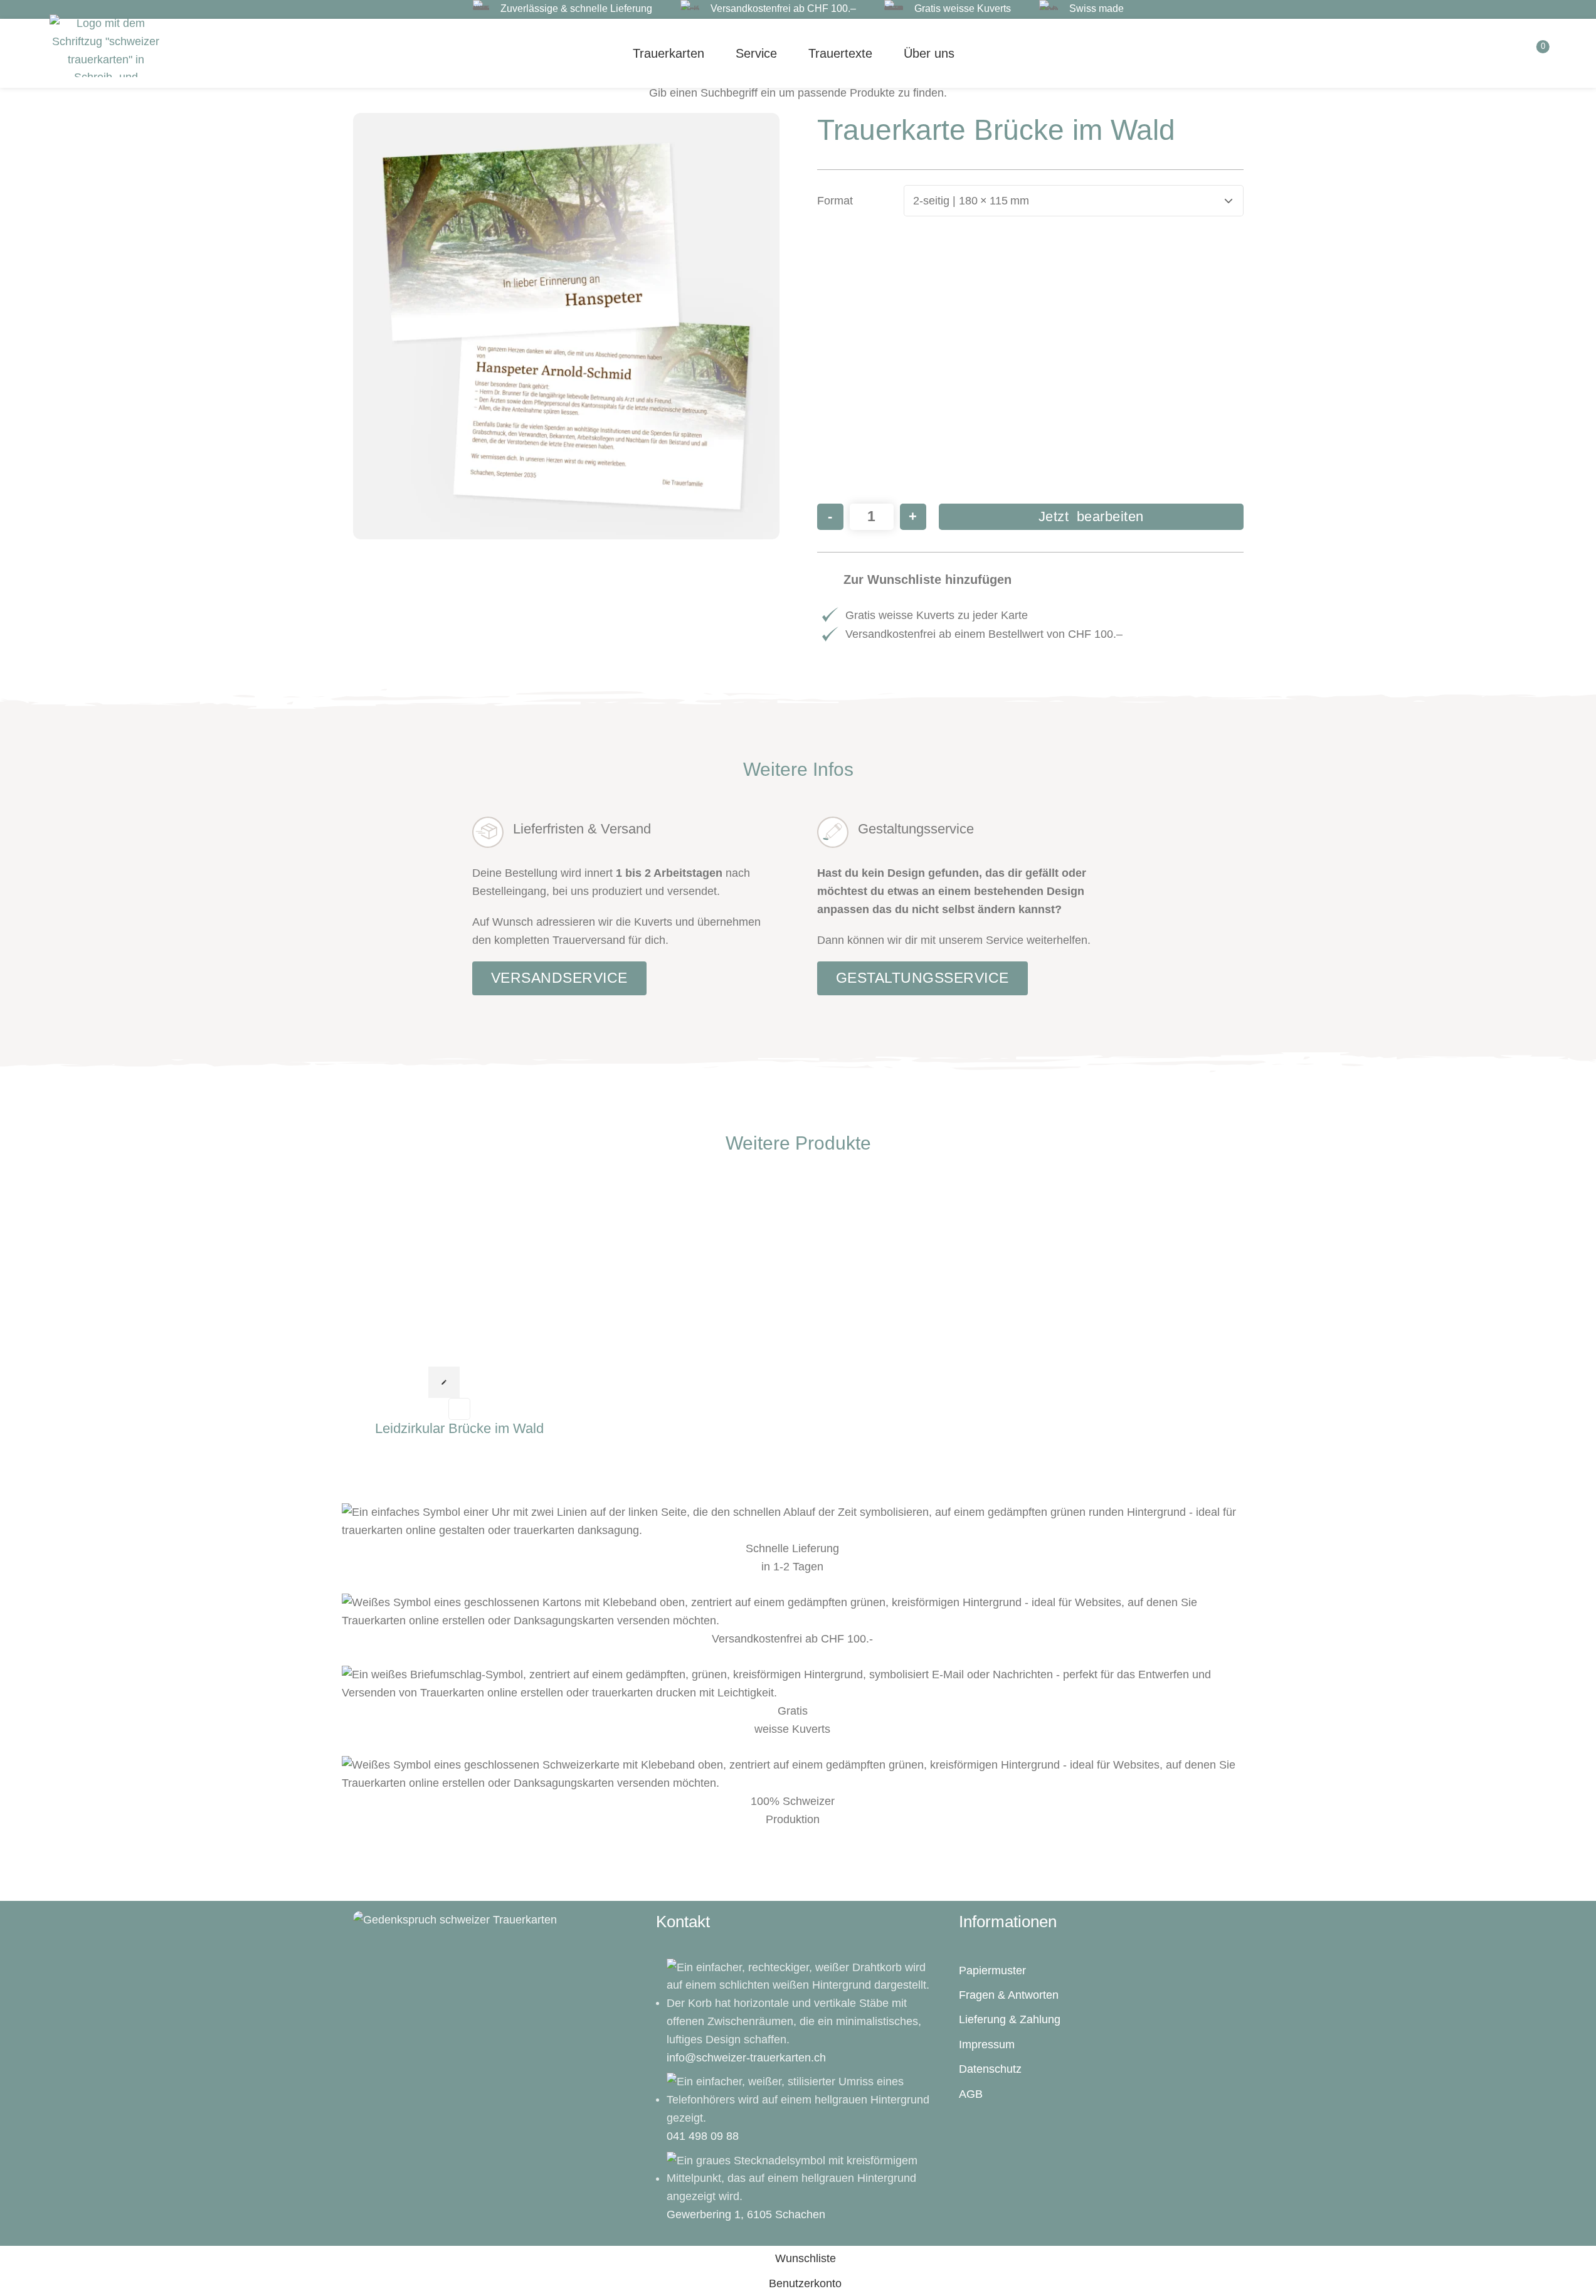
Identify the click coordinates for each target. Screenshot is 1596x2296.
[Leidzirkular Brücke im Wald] (460, 1272)
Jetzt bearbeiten (1091, 516)
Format (835, 201)
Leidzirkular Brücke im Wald (459, 1428)
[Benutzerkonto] (1499, 53)
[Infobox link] (563, 9)
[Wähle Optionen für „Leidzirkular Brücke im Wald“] (444, 1382)
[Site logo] (106, 45)
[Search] (1429, 53)
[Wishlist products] (1464, 53)
